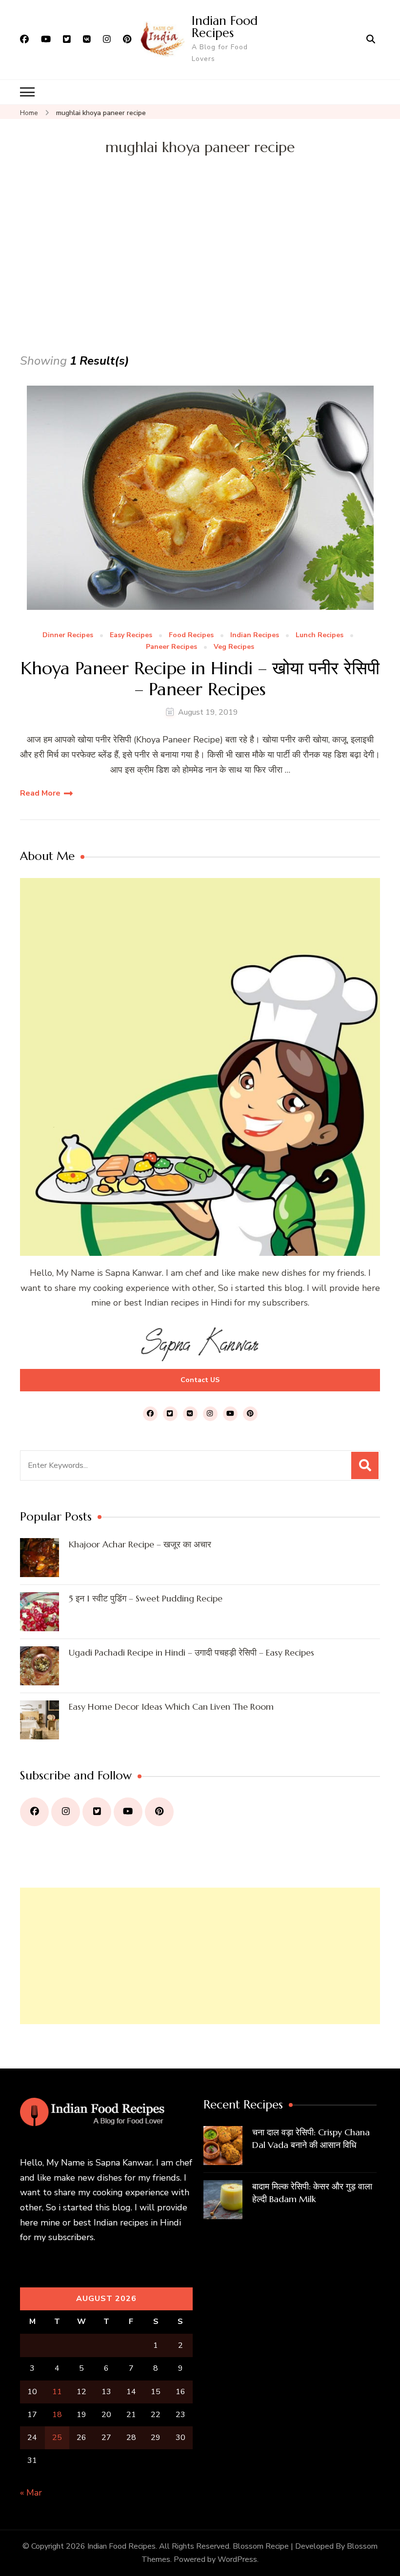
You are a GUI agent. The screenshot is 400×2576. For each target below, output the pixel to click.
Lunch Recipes (320, 635)
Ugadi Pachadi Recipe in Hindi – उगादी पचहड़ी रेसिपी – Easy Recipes (191, 1652)
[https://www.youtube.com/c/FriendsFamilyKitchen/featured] (128, 1812)
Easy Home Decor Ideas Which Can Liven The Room (171, 1707)
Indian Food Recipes (225, 27)
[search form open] (371, 39)
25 (57, 2438)
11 (57, 2392)
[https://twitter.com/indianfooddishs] (97, 1812)
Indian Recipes (255, 635)
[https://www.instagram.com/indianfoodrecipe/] (66, 1812)
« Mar (31, 2493)
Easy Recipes (131, 635)
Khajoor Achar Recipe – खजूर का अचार (140, 1544)
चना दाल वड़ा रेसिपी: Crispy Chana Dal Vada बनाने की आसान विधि (311, 2138)
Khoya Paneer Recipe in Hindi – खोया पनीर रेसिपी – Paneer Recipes (200, 679)
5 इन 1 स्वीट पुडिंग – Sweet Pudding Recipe (146, 1598)
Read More (40, 793)
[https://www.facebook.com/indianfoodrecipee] (34, 1812)
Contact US (200, 1380)
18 (57, 2415)
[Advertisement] (200, 278)
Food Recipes (191, 635)
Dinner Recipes (68, 635)
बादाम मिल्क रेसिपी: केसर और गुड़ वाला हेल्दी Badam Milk (312, 2193)
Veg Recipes (234, 647)
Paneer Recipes (171, 647)
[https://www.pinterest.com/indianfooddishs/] (159, 1812)
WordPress (237, 2559)
